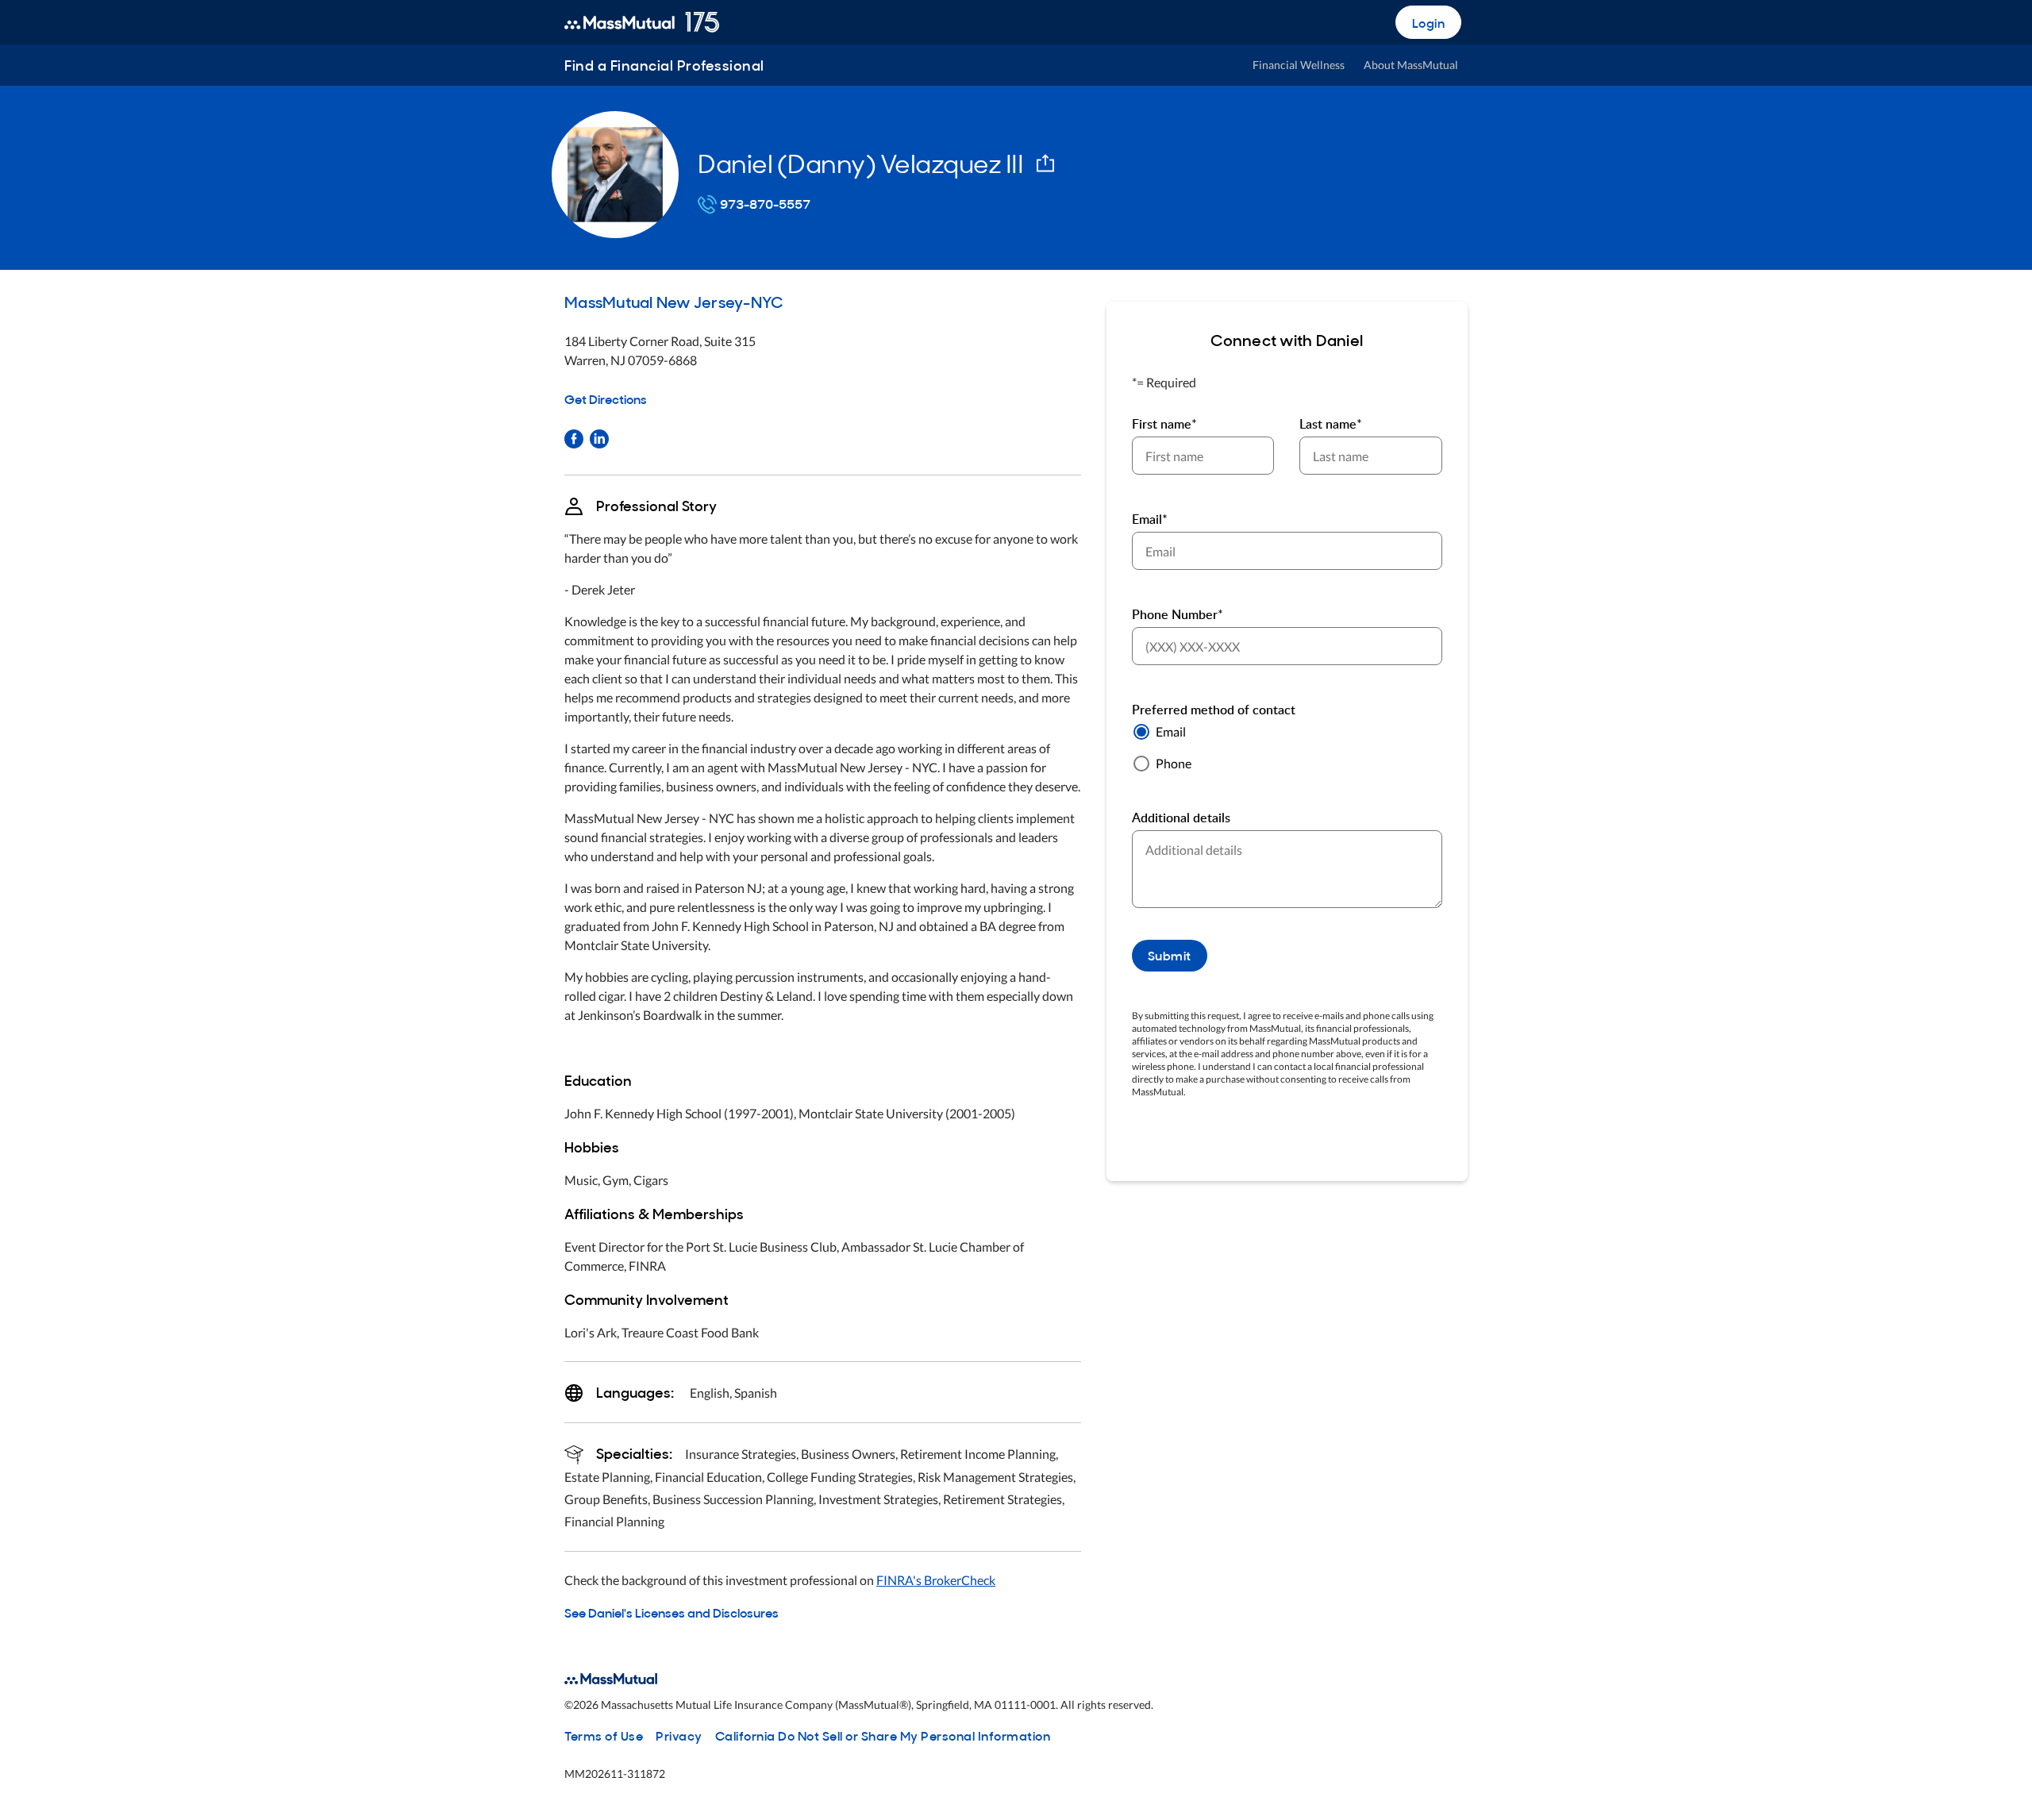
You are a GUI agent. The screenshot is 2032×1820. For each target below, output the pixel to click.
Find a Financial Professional (664, 65)
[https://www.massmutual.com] (642, 22)
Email (1171, 731)
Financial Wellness (1299, 65)
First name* (1164, 424)
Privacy (679, 1735)
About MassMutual (1411, 65)
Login (1429, 22)
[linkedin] (599, 437)
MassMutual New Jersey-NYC (673, 301)
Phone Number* (1178, 614)
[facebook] (574, 437)
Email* (1150, 519)
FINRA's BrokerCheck (936, 1580)
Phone (1174, 763)
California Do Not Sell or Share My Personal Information (883, 1735)
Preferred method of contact (1214, 710)
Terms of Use (604, 1735)
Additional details (1181, 818)
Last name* (1331, 424)
